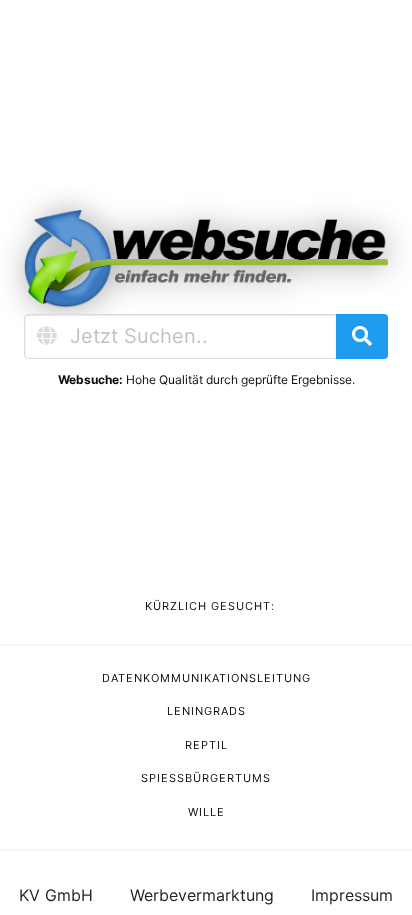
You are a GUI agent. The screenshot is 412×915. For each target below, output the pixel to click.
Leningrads (206, 711)
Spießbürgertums (206, 778)
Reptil (206, 745)
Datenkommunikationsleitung (206, 678)
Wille (206, 812)
